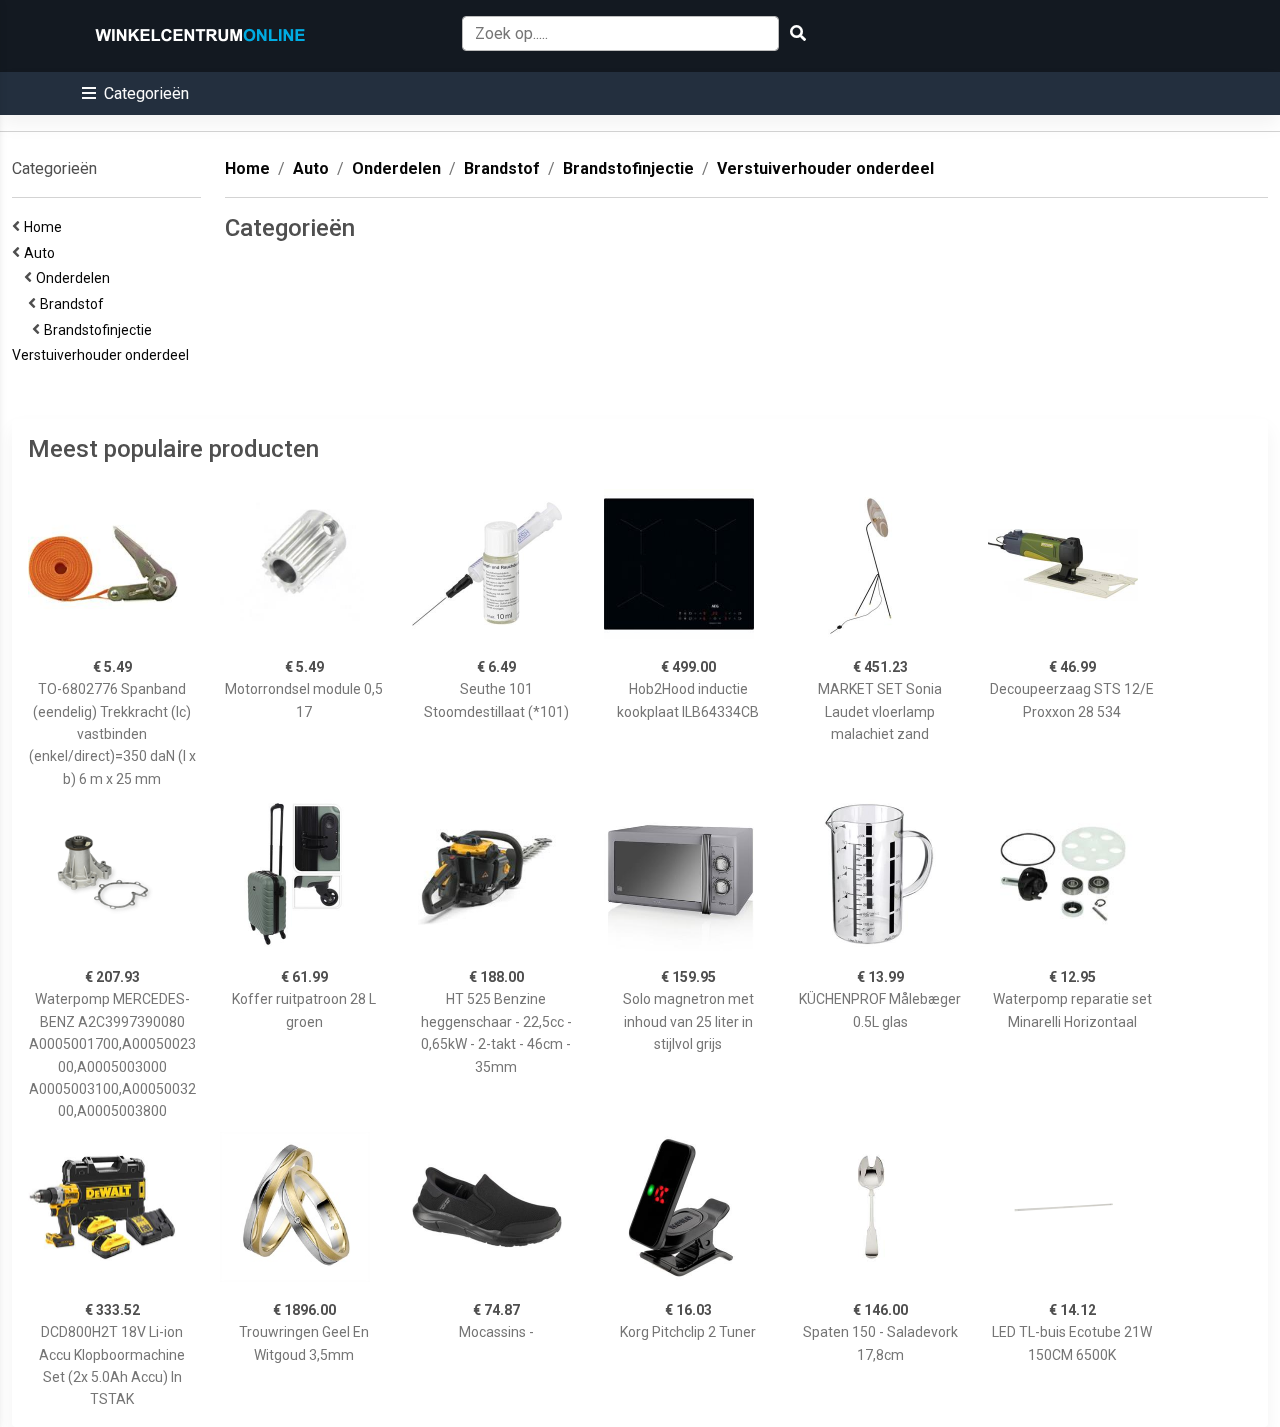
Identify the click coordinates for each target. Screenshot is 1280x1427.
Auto (42, 253)
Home (46, 227)
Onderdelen (76, 278)
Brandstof (75, 304)
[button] (135, 93)
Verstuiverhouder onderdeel (103, 355)
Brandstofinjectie (101, 330)
